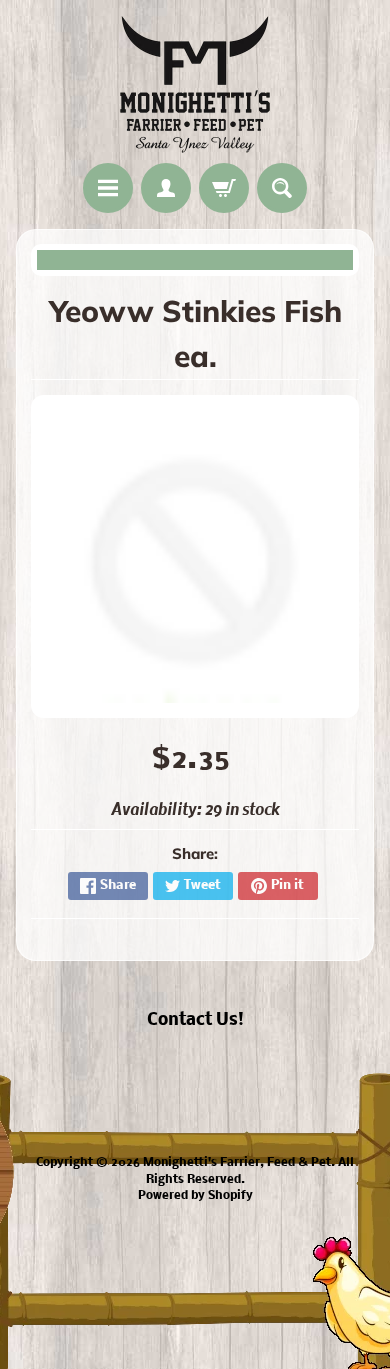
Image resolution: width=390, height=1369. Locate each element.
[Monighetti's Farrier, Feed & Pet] (195, 84)
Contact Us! (195, 1020)
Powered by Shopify (195, 1196)
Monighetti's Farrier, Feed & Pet (237, 1163)
